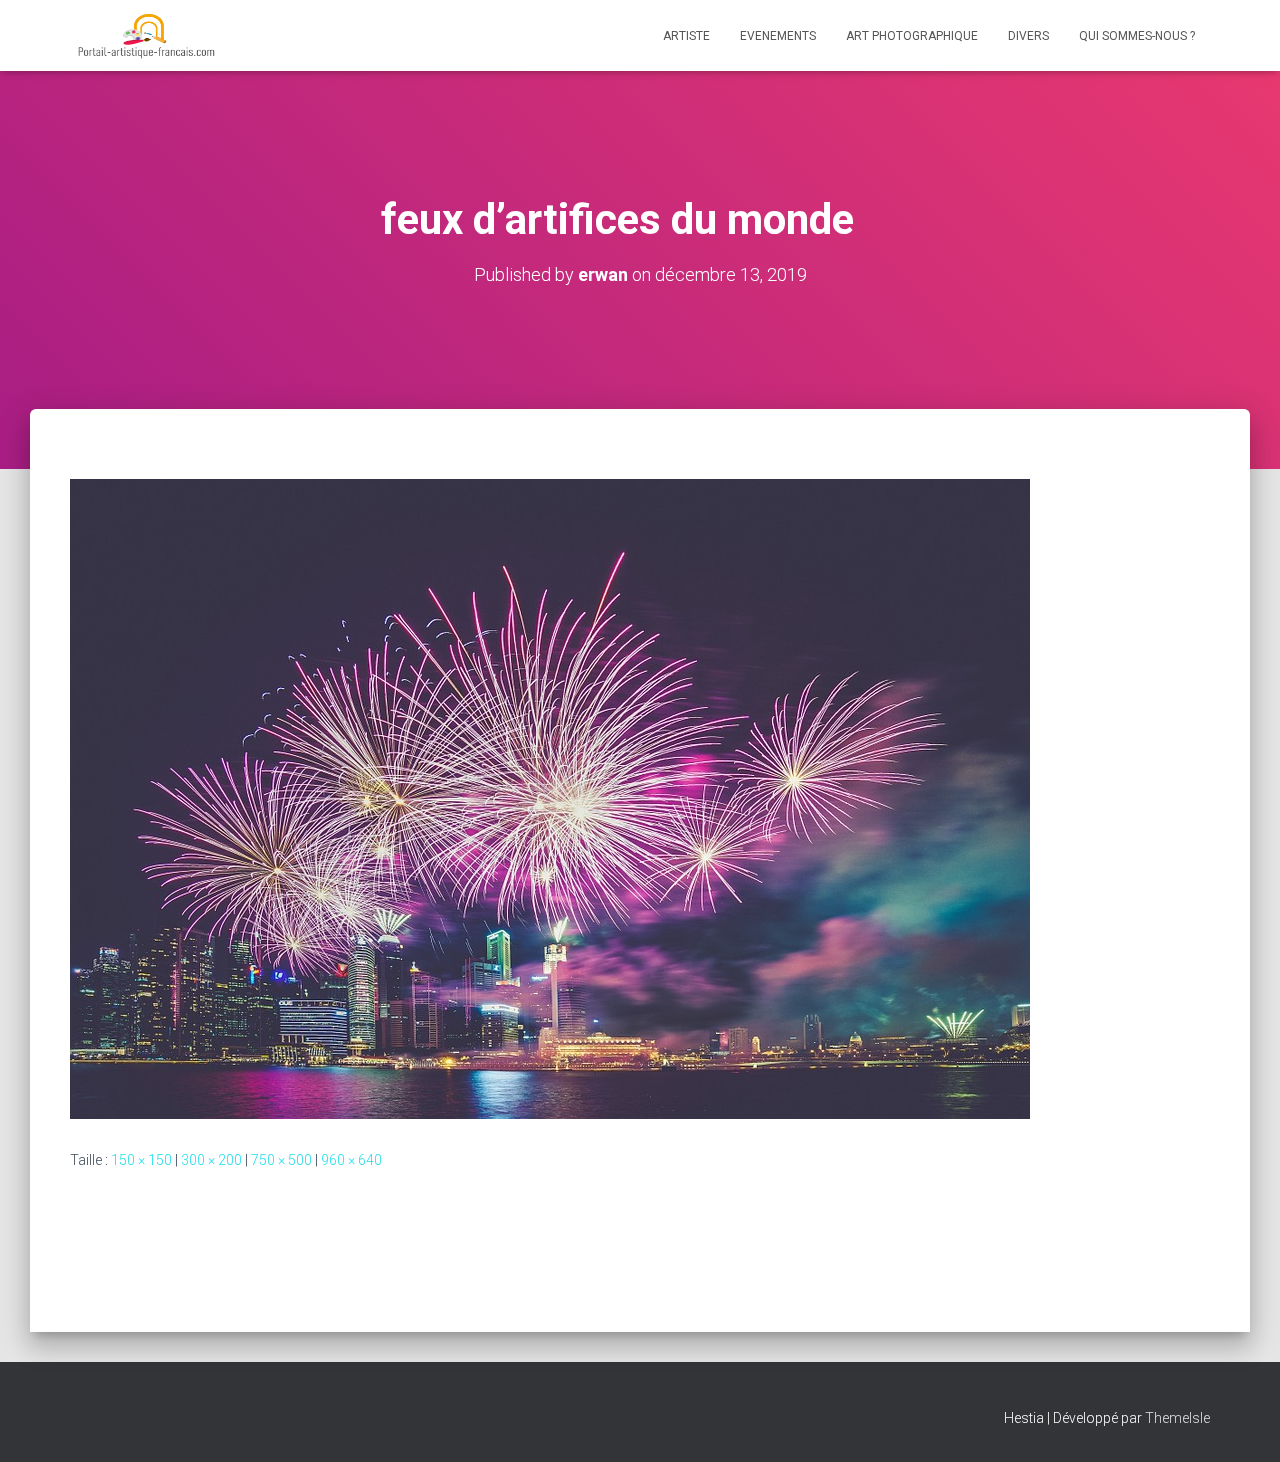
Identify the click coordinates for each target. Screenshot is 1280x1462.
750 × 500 (281, 1160)
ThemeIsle (1177, 1418)
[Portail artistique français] (145, 36)
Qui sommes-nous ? (1137, 36)
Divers (1028, 36)
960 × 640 (351, 1160)
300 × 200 (211, 1160)
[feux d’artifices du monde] (550, 798)
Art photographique (912, 36)
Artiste (686, 36)
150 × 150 (141, 1160)
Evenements (778, 36)
